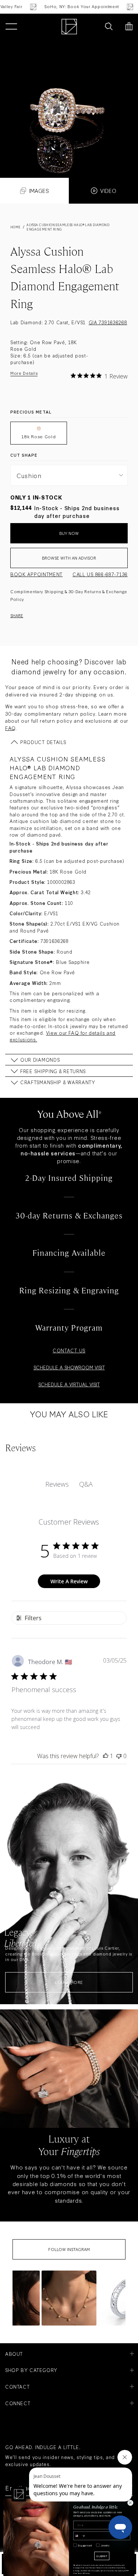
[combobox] (80, 2536)
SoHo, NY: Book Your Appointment (63, 6)
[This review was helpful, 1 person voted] (106, 1756)
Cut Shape (24, 455)
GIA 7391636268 (108, 322)
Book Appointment (36, 574)
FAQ (10, 728)
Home (16, 227)
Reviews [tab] (57, 1484)
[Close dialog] (130, 2503)
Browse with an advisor (69, 558)
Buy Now (69, 533)
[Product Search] (109, 27)
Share (17, 615)
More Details (24, 373)
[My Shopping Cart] (129, 27)
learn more (69, 1982)
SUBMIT (102, 2556)
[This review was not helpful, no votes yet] (119, 1756)
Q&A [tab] (86, 1484)
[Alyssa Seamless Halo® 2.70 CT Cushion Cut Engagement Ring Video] (69, 109)
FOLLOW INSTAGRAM (69, 2249)
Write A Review (69, 1581)
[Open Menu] (11, 27)
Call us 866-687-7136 (100, 574)
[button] (69, 2298)
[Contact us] (93, 27)
